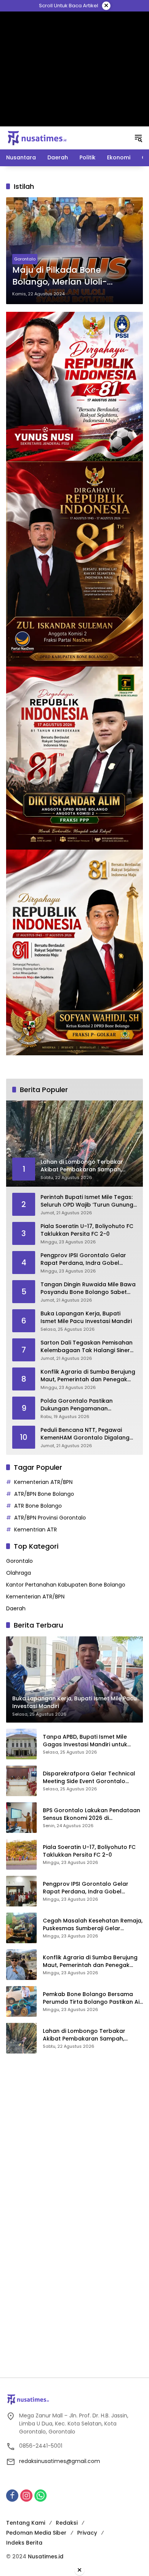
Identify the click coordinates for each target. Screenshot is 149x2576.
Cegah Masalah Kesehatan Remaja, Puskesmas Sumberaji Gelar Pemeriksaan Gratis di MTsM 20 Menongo (93, 1925)
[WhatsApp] (40, 2496)
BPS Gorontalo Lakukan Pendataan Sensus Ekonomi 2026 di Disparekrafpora (92, 1814)
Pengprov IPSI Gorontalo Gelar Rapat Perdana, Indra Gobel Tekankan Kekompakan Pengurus (87, 1259)
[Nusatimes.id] (37, 138)
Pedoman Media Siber (36, 2533)
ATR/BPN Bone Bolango (44, 1494)
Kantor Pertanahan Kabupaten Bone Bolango (66, 1585)
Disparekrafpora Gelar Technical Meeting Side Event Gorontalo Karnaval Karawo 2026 (89, 1778)
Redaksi (67, 2523)
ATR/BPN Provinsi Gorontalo (50, 1518)
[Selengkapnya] (74, 2399)
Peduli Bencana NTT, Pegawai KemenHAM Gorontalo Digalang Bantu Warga (85, 1434)
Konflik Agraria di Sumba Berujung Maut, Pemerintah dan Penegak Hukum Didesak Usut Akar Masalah (88, 1376)
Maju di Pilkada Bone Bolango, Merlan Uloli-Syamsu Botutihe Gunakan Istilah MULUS (70, 276)
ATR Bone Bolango (38, 1506)
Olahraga (19, 1573)
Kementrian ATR (36, 1530)
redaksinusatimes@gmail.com (60, 2461)
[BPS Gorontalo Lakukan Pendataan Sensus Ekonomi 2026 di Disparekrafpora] (21, 1818)
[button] (138, 138)
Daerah (16, 1608)
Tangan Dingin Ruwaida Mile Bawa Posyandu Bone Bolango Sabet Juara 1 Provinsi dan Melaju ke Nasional (88, 1288)
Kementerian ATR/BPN (43, 1482)
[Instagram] (26, 2496)
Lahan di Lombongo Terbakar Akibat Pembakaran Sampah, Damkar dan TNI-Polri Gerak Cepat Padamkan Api (92, 2035)
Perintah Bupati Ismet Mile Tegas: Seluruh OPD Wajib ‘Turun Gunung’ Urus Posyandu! (87, 1201)
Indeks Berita (24, 2543)
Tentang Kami (26, 2523)
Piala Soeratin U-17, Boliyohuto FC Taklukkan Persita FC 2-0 (87, 1230)
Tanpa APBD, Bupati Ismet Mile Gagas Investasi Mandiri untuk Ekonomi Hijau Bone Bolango (85, 1741)
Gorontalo (25, 259)
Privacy (87, 2533)
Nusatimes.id (46, 2556)
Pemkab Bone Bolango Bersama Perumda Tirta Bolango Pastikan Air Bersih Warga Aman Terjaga (92, 1998)
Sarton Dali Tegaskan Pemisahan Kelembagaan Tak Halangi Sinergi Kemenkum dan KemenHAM (88, 1347)
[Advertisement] (75, 69)
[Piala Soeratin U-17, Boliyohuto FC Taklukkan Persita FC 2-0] (21, 1854)
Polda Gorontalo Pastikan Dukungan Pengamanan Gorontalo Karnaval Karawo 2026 (88, 1405)
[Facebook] (12, 2496)
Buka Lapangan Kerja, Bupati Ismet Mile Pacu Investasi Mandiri (86, 1317)
